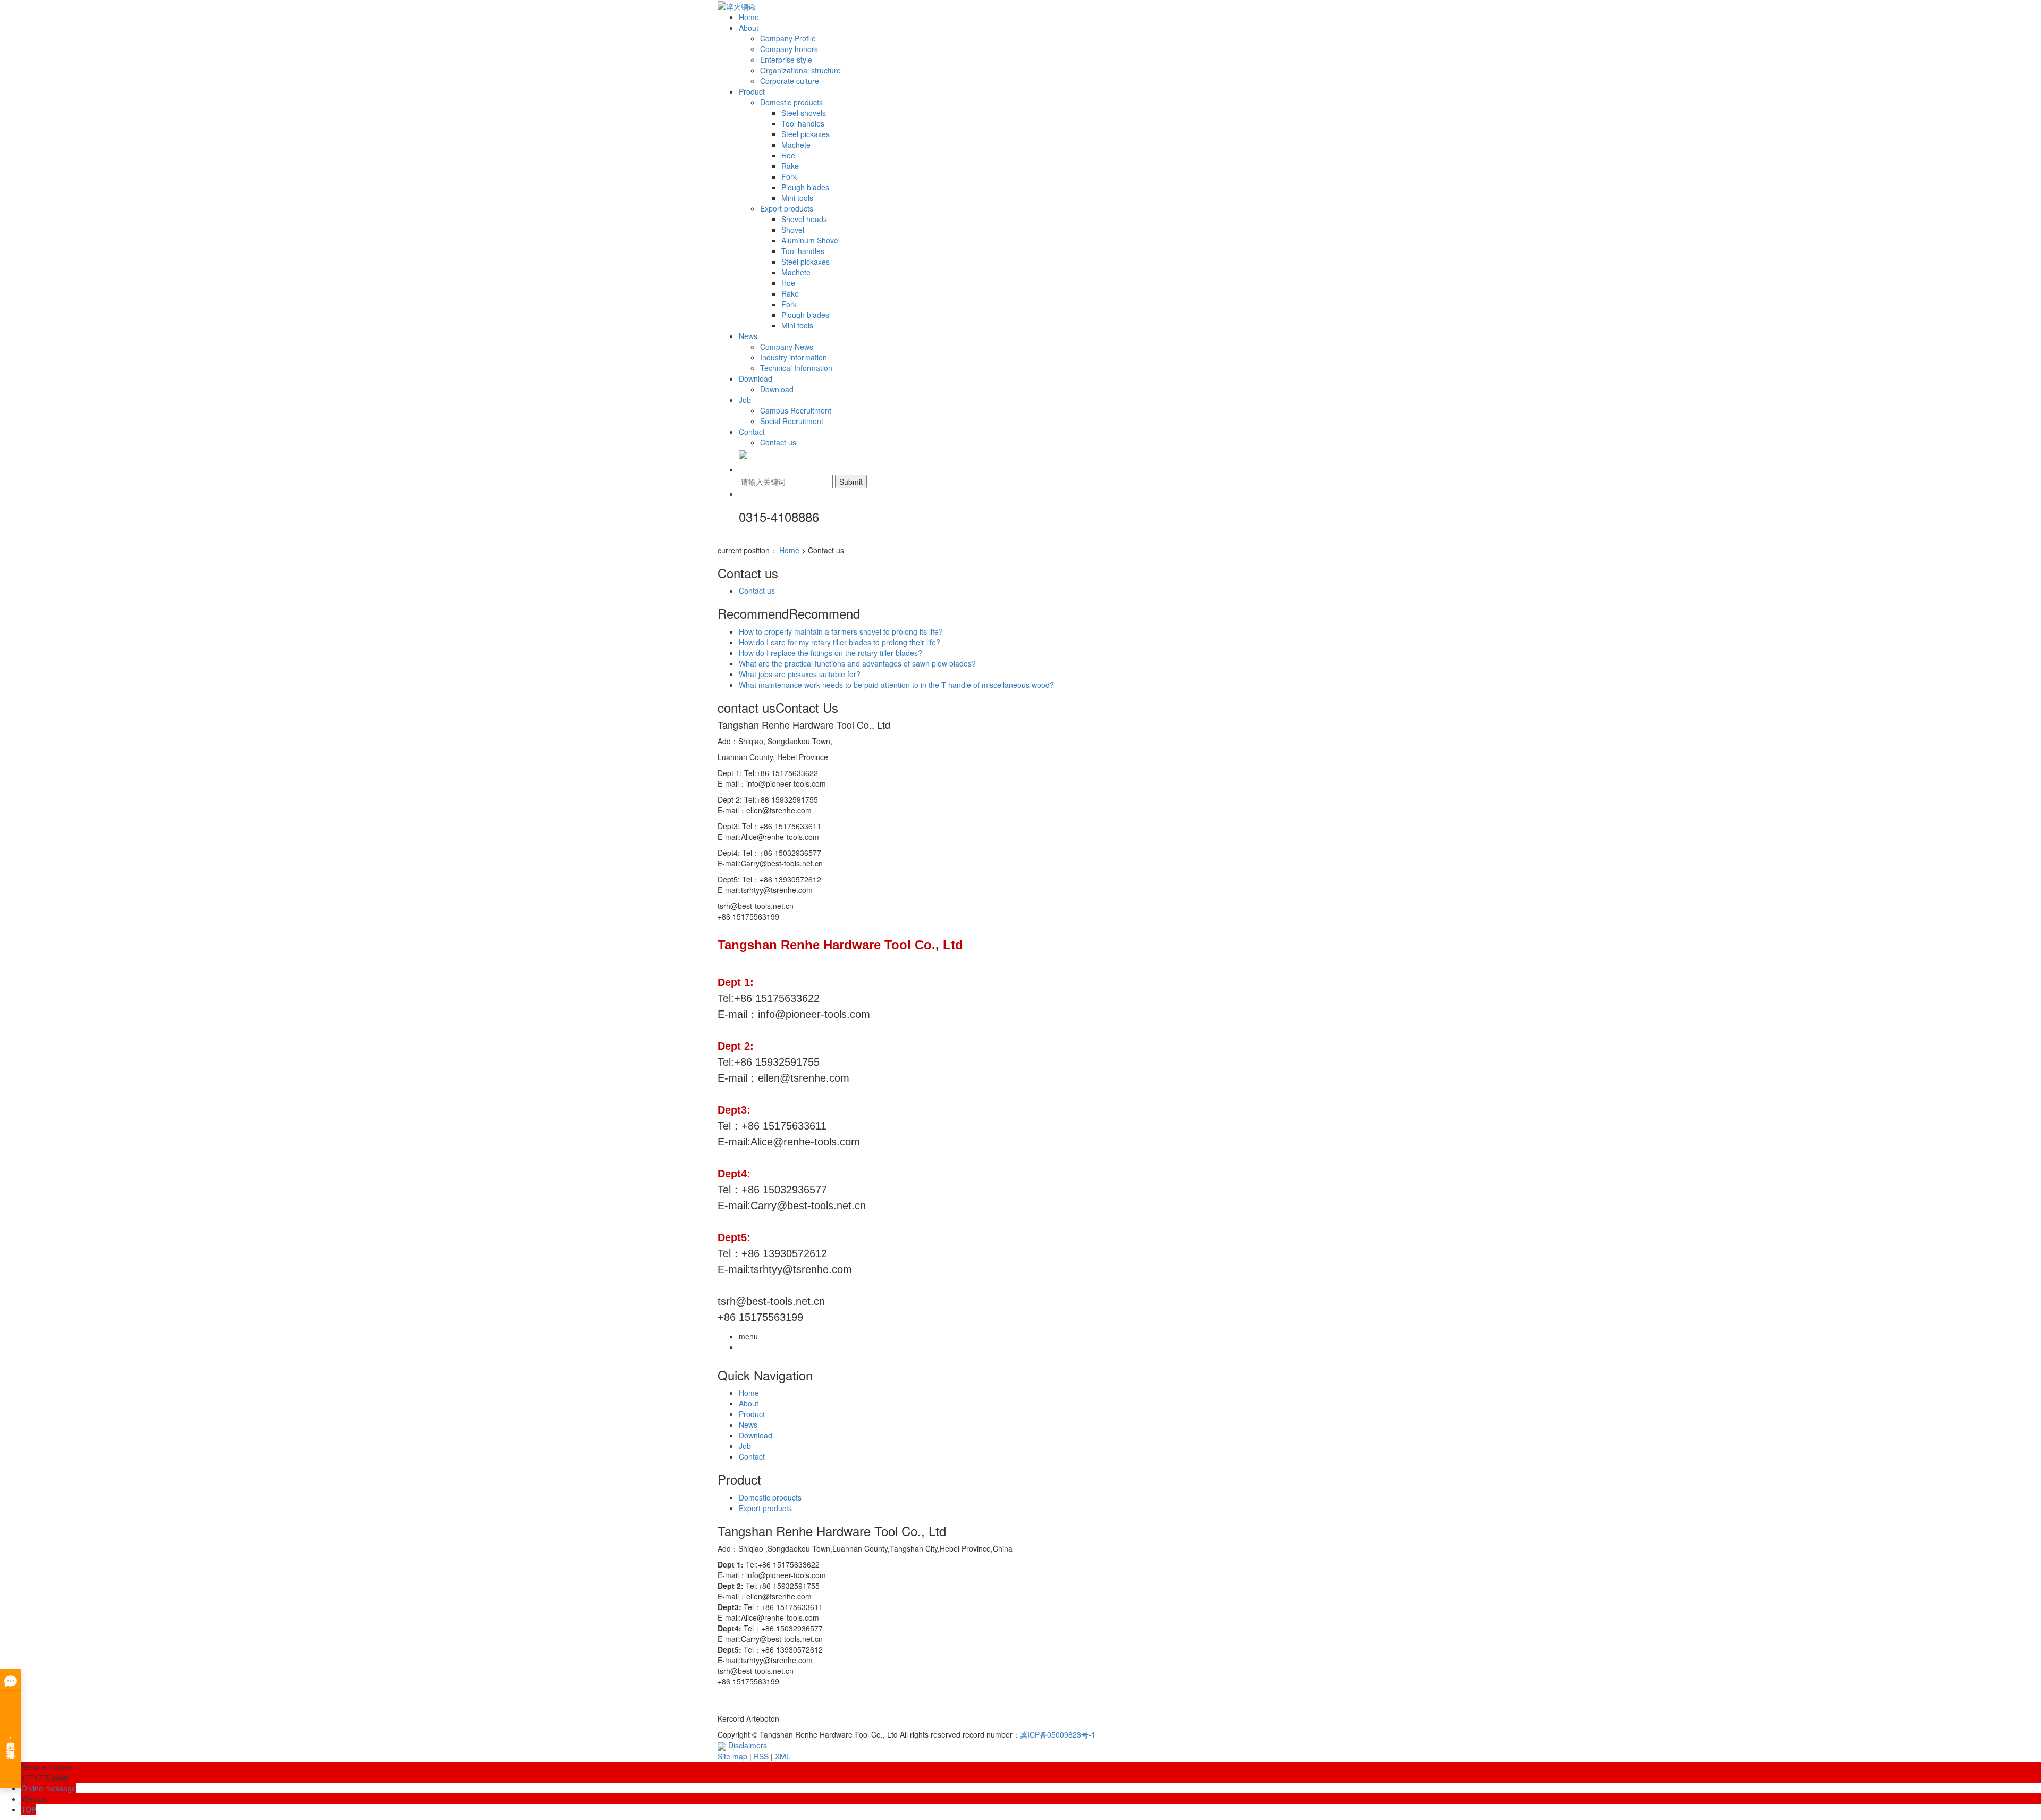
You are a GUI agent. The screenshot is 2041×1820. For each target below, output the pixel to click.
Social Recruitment (792, 421)
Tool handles (803, 123)
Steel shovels (804, 113)
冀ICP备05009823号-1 (1058, 1734)
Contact (752, 432)
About (749, 28)
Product (752, 91)
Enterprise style (786, 60)
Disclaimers (748, 1745)
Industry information (794, 357)
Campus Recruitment (796, 410)
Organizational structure (800, 70)
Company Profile (788, 38)
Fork (789, 176)
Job (745, 400)
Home (749, 17)
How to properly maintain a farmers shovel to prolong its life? (841, 631)
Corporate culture (790, 81)
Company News (787, 347)
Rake (790, 166)
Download (756, 378)
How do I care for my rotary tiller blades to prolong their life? (840, 642)
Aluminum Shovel (811, 240)
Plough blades (805, 187)
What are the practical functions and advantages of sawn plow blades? (857, 663)
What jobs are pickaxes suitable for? (800, 674)
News (748, 336)
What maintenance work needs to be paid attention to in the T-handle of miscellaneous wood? (896, 685)
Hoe (788, 155)
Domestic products (791, 102)
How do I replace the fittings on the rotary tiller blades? (830, 653)
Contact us (778, 442)
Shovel (793, 230)
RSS (761, 1756)
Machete (796, 145)
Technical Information (796, 368)
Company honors (789, 49)
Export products (787, 208)
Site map (732, 1756)
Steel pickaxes (806, 134)
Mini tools (797, 198)
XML (783, 1756)
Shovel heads (804, 219)
